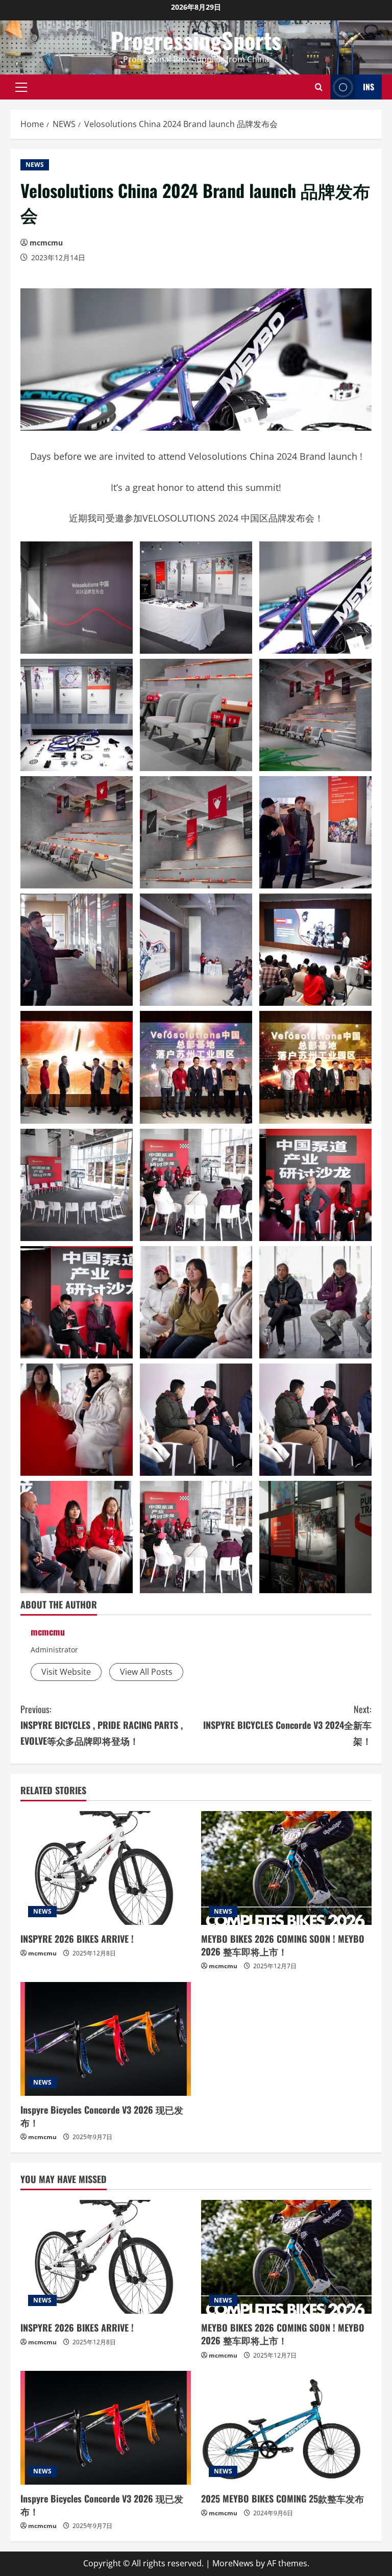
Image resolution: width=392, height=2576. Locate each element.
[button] (21, 87)
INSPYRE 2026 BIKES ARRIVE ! (77, 1939)
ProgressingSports (196, 40)
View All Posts (146, 1672)
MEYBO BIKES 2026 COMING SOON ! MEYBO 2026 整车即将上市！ (283, 1945)
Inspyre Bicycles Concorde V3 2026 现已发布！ (102, 2116)
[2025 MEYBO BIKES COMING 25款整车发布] (286, 2428)
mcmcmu (46, 243)
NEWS (35, 165)
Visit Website (66, 1672)
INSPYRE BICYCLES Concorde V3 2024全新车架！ (287, 1725)
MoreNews (233, 2563)
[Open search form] (319, 87)
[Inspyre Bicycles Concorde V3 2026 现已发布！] (106, 2039)
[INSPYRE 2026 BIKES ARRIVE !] (106, 1868)
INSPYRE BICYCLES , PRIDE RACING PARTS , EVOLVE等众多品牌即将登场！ (102, 1725)
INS (369, 86)
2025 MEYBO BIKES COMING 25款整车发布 (283, 2498)
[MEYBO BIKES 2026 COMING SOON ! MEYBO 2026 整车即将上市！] (286, 1868)
